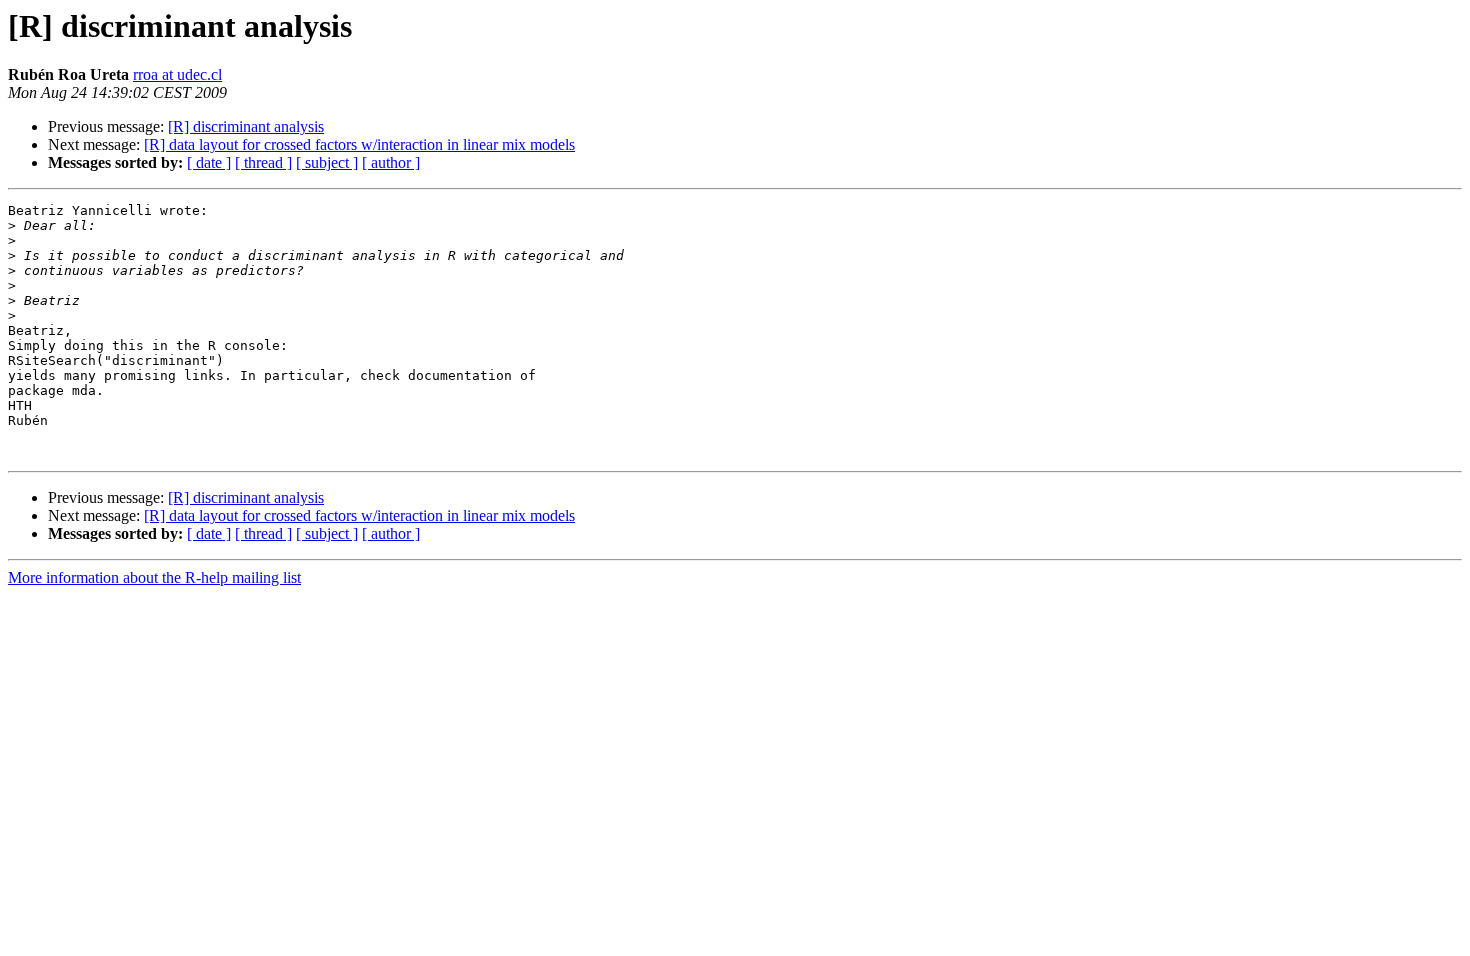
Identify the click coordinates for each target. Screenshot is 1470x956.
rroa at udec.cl (177, 74)
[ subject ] (327, 162)
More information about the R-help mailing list (154, 577)
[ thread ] (263, 162)
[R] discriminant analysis (246, 126)
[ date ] (209, 162)
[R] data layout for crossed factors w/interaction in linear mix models (359, 144)
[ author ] (391, 162)
